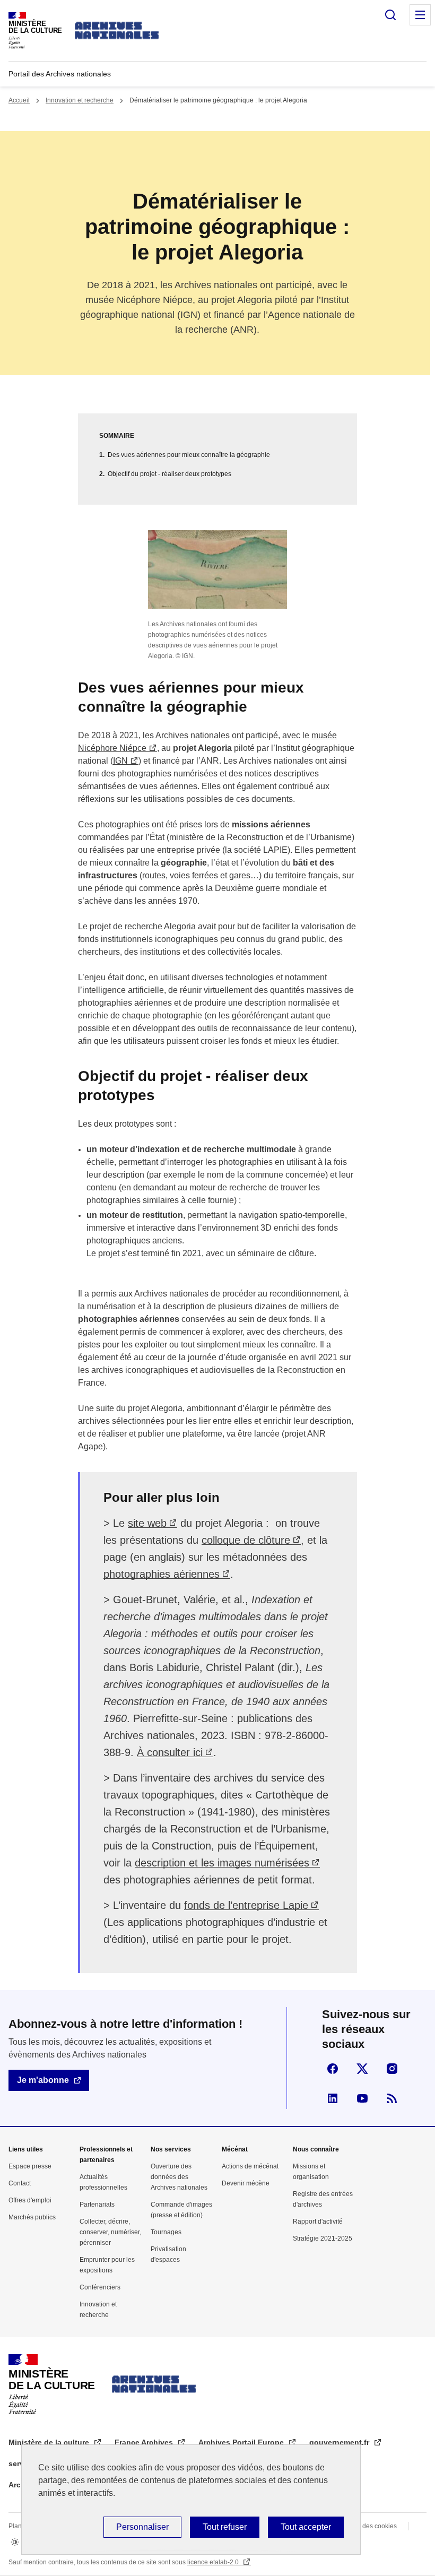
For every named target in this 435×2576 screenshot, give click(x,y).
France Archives (145, 2442)
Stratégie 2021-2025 (323, 2238)
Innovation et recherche (80, 100)
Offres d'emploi (30, 2200)
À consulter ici (170, 1752)
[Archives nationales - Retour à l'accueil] (117, 31)
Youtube (362, 2098)
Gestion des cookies (368, 2526)
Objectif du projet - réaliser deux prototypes (169, 474)
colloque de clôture (246, 1540)
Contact (20, 2183)
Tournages (166, 2232)
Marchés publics (32, 2217)
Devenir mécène (246, 2183)
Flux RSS (392, 2098)
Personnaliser (142, 2527)
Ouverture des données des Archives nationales (179, 2177)
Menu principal (420, 15)
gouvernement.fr (340, 2442)
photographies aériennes (162, 1574)
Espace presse (30, 2166)
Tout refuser (225, 2527)
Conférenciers (100, 2287)
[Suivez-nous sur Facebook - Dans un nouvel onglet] (333, 2069)
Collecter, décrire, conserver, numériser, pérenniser (110, 2232)
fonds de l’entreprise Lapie (246, 1905)
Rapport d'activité (318, 2221)
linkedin (333, 2098)
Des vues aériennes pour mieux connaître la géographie (189, 455)
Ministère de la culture (50, 2442)
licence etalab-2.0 (214, 2562)
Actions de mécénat (250, 2166)
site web (147, 1523)
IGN (120, 761)
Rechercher (390, 15)
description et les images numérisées (222, 1863)
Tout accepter (306, 2527)
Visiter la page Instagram (392, 2069)
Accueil (19, 100)
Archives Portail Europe (242, 2442)
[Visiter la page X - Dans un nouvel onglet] (362, 2069)
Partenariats (97, 2205)
